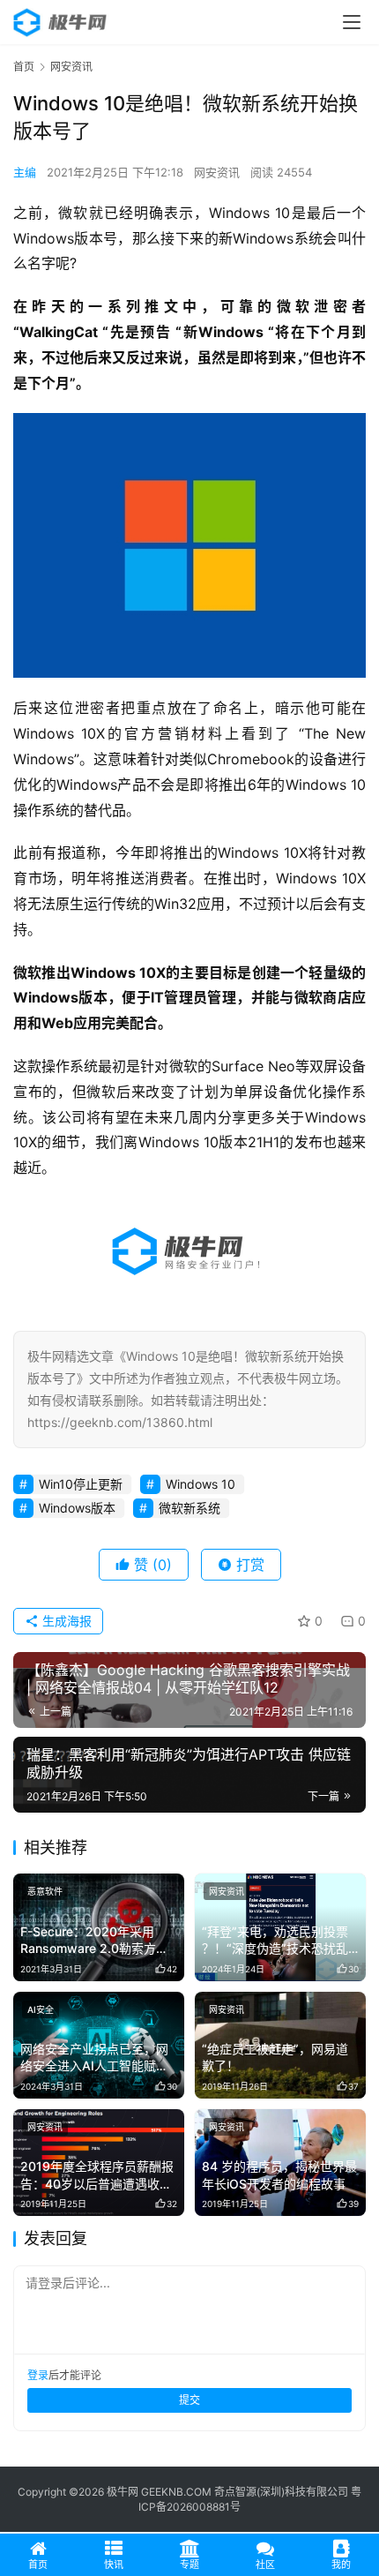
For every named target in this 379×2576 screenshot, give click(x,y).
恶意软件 (45, 1891)
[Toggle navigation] (352, 22)
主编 (25, 172)
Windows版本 (77, 1508)
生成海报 (65, 1621)
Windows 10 (201, 1484)
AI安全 (41, 2009)
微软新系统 (189, 1508)
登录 (38, 2375)
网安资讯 (217, 172)
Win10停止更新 (81, 1484)
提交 (189, 2400)
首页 (24, 67)
